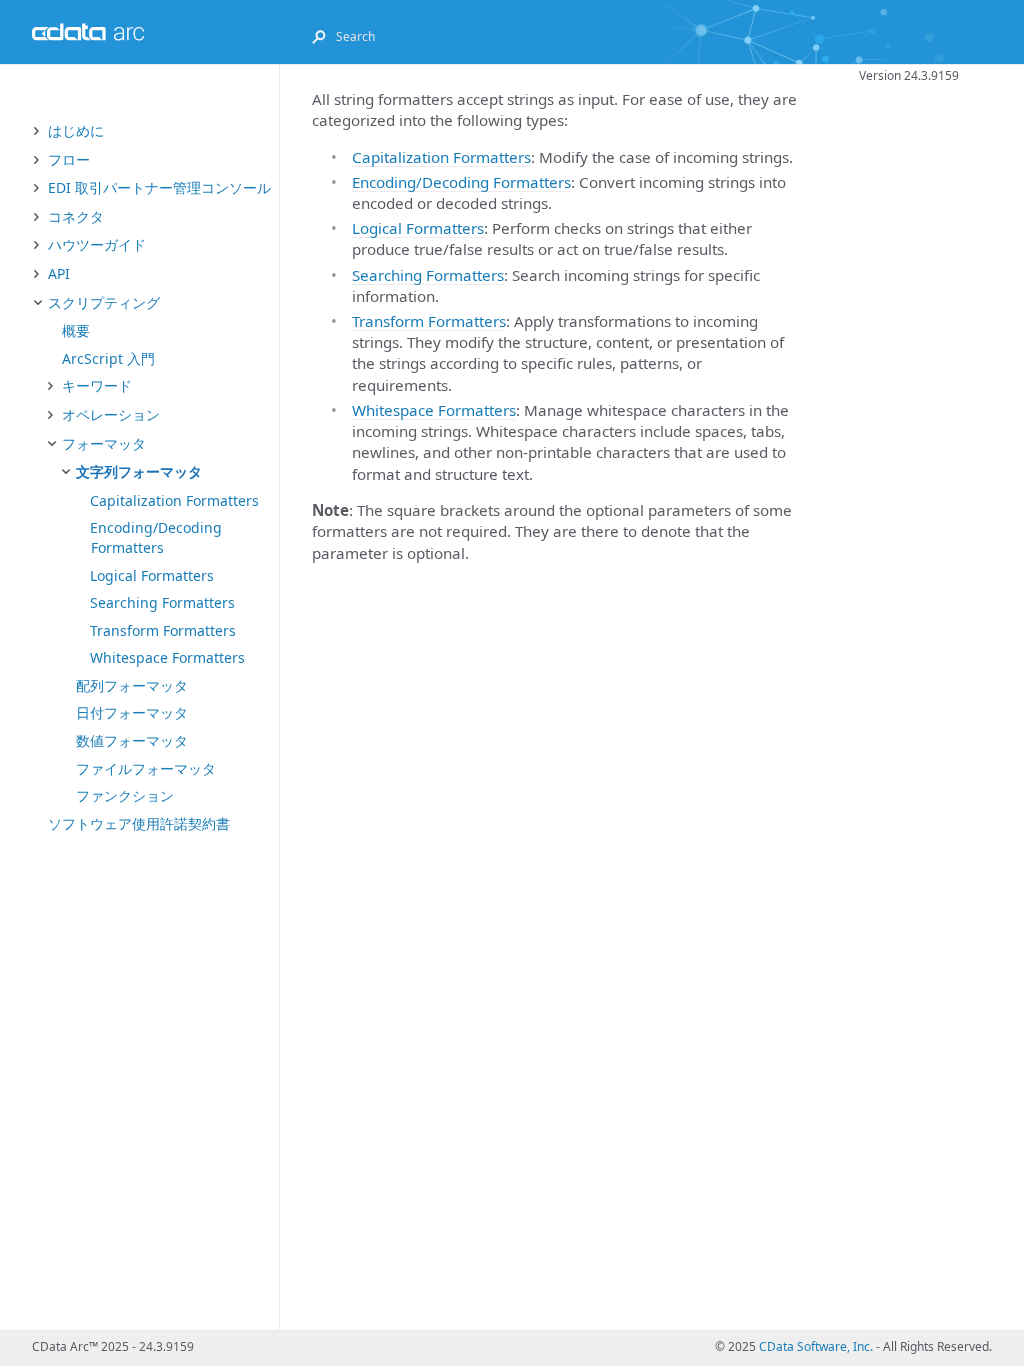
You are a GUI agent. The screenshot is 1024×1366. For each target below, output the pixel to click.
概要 (76, 330)
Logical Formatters (152, 575)
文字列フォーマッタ (139, 471)
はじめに (76, 130)
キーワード (97, 385)
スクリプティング (104, 302)
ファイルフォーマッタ (146, 768)
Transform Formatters (163, 630)
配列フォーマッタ (132, 685)
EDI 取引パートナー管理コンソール (159, 187)
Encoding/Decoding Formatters (156, 537)
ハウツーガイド (97, 244)
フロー (69, 159)
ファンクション (125, 795)
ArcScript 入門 (108, 358)
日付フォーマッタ (132, 712)
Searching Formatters (162, 602)
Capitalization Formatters (174, 500)
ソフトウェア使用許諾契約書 (139, 823)
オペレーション (111, 414)
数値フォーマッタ (132, 740)
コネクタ (76, 216)
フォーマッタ (104, 443)
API (59, 273)
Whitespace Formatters (167, 657)
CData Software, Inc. (816, 1346)
